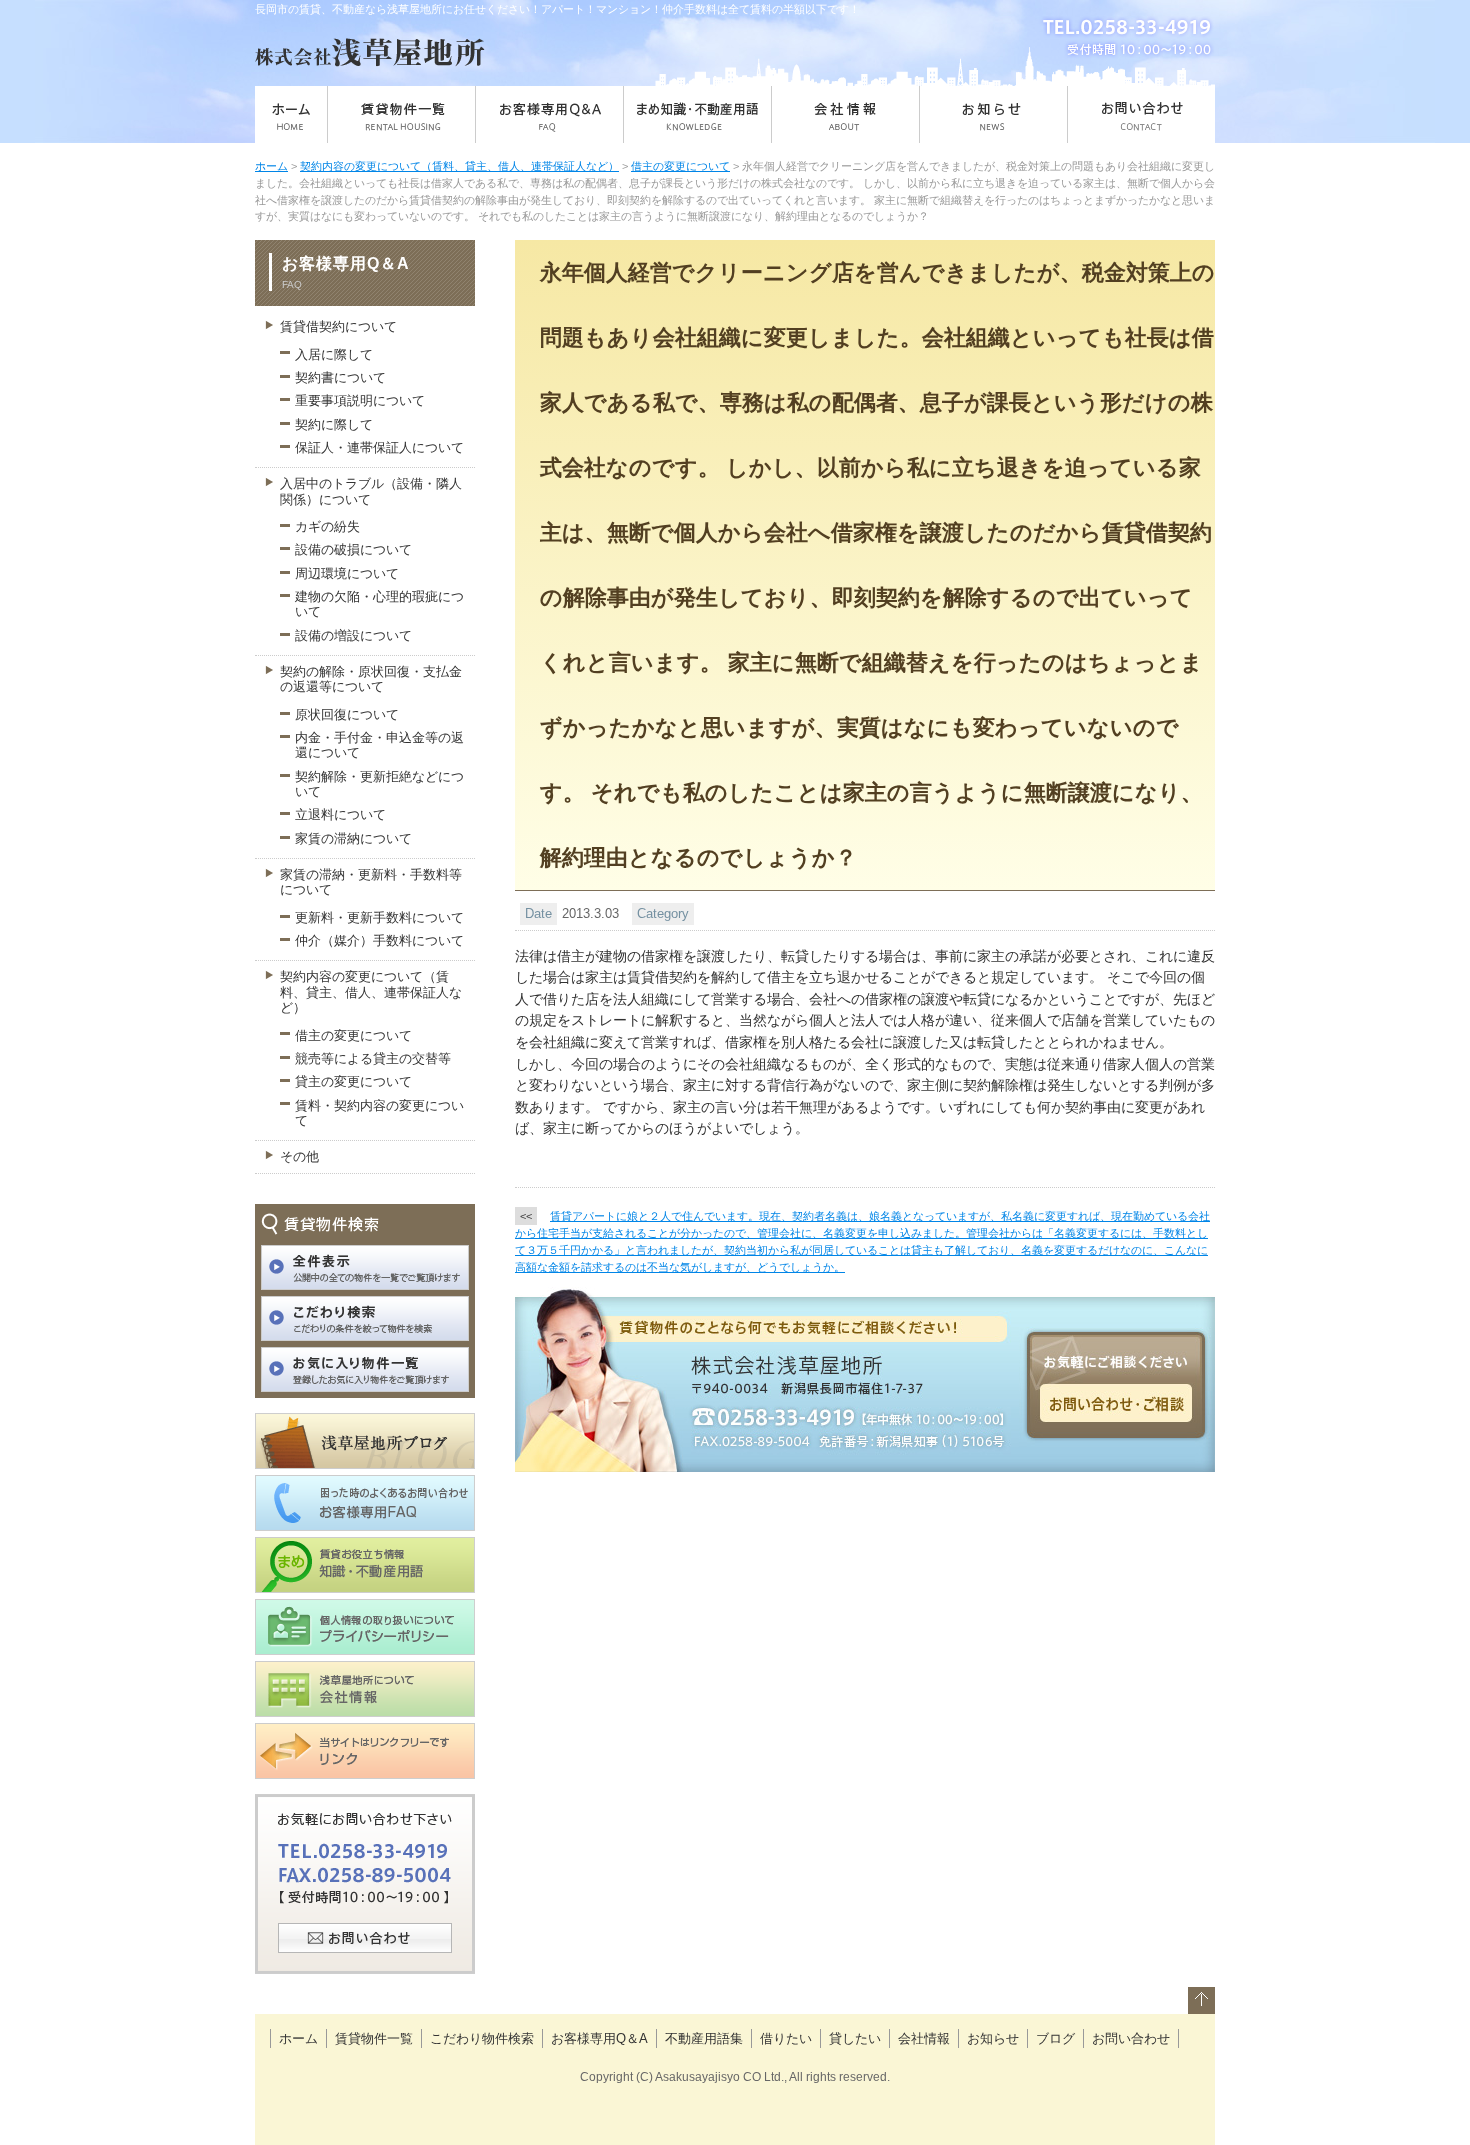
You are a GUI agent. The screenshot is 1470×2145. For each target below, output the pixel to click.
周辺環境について (347, 573)
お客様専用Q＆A (599, 2038)
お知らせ (993, 2038)
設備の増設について (353, 635)
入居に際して (334, 354)
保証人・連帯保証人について (379, 447)
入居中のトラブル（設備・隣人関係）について (371, 491)
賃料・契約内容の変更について (379, 1113)
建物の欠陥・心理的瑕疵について (379, 604)
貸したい (855, 2038)
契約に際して (334, 424)
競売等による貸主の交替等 (373, 1058)
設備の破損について (353, 549)
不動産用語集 (704, 2038)
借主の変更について (680, 166)
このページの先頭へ (1201, 2005)
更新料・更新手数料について (379, 917)
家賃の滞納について (353, 838)
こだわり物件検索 (482, 2038)
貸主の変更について (353, 1081)
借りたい (786, 2038)
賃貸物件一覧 (374, 2038)
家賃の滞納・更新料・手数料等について (371, 882)
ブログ (1055, 2038)
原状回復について (347, 714)
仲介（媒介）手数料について (379, 940)
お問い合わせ (1131, 2038)
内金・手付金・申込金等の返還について (379, 745)
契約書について (340, 377)
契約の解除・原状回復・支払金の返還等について (371, 679)
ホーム (271, 166)
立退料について (340, 814)
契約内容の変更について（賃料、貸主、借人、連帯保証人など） (459, 166)
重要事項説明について (360, 400)
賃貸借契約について (338, 326)
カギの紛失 (327, 526)
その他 (299, 1156)
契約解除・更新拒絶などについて (379, 784)
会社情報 (924, 2038)
